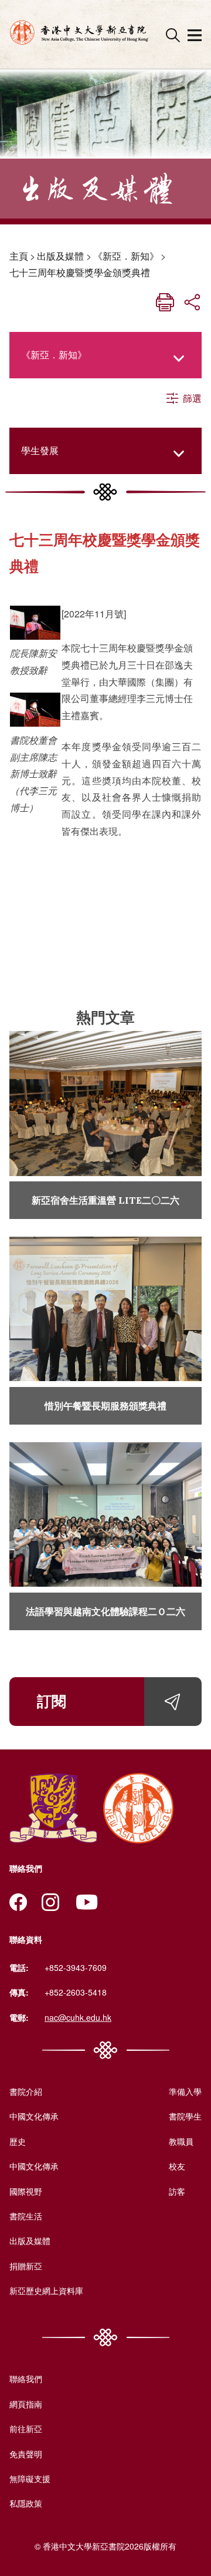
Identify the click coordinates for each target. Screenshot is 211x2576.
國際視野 (26, 2191)
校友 (177, 2166)
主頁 (19, 256)
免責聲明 (26, 2454)
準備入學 (185, 2091)
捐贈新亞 (26, 2266)
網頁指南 (26, 2404)
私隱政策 (26, 2503)
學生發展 (40, 450)
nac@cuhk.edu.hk (78, 2017)
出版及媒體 (60, 256)
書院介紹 (26, 2091)
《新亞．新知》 (126, 256)
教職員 (181, 2141)
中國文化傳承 (34, 2116)
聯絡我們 (26, 2379)
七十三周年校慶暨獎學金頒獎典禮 (80, 272)
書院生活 (26, 2216)
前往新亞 (26, 2429)
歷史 (18, 2141)
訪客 (177, 2191)
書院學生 (185, 2116)
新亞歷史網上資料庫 (46, 2290)
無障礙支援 (30, 2478)
